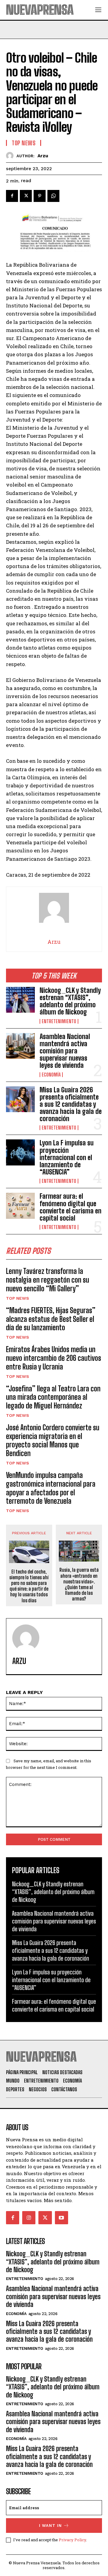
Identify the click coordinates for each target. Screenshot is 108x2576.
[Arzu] (11, 156)
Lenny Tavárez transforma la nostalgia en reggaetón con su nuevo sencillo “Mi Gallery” (48, 1280)
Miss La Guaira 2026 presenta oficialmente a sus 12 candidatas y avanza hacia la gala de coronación (71, 1104)
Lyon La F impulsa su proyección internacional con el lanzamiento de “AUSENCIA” (67, 1157)
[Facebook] (12, 196)
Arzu (43, 156)
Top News (18, 1298)
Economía (51, 1075)
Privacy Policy (72, 2540)
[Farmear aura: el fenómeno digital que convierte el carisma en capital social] (20, 1206)
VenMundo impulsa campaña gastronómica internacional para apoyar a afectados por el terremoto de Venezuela (51, 1488)
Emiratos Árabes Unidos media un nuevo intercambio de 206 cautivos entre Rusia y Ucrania (54, 1358)
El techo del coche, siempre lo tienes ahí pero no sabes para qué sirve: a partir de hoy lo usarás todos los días (29, 1586)
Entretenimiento (59, 1021)
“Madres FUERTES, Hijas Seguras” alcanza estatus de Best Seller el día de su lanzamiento (51, 1319)
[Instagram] (29, 2218)
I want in (50, 2526)
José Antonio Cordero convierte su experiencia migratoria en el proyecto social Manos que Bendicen (53, 1440)
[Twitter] (26, 196)
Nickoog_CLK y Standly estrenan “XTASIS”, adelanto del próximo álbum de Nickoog (70, 1001)
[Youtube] (61, 2218)
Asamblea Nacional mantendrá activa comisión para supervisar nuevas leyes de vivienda (65, 1051)
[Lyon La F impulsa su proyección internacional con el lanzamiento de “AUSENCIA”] (20, 1152)
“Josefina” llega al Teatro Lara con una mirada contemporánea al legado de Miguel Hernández (53, 1397)
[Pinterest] (40, 196)
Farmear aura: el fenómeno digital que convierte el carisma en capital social (70, 1207)
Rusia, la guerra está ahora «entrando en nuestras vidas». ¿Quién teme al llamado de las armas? (79, 1584)
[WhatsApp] (53, 196)
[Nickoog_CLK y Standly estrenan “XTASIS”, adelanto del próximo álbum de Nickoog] (20, 1000)
